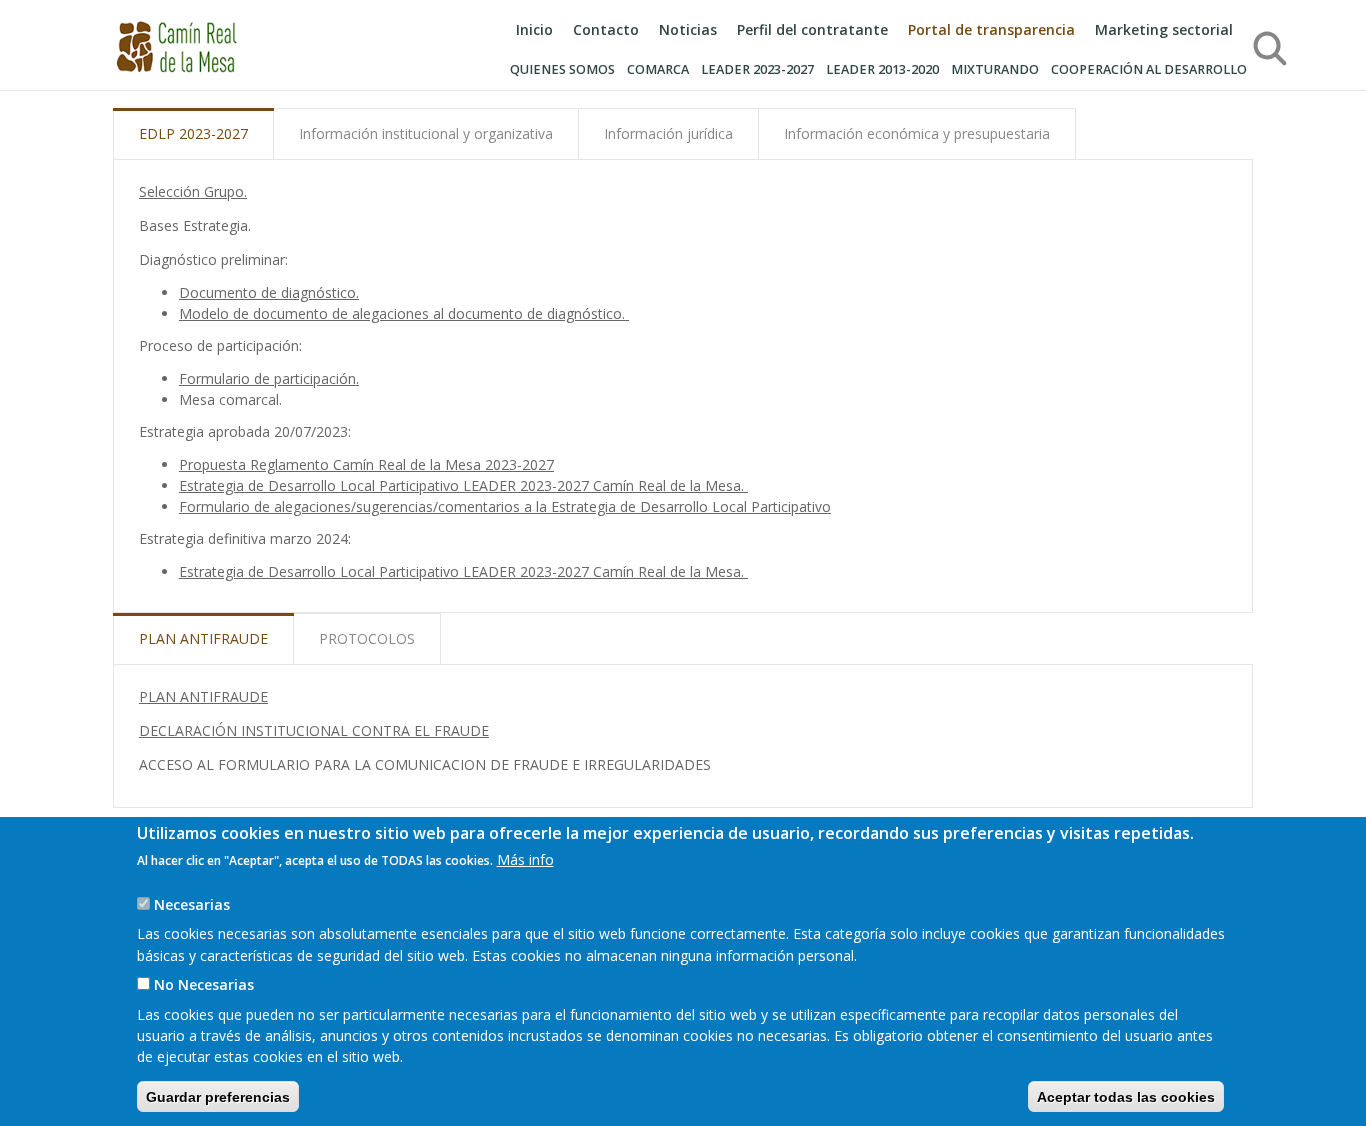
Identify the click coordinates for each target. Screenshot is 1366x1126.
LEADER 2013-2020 (882, 69)
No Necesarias (204, 984)
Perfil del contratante (812, 29)
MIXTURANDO (995, 69)
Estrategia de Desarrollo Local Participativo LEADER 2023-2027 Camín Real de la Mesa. (463, 485)
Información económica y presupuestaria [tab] (917, 133)
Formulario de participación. (269, 378)
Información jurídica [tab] (668, 133)
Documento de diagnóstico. (269, 292)
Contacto (606, 29)
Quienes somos (562, 69)
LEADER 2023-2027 (757, 69)
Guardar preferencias (218, 1096)
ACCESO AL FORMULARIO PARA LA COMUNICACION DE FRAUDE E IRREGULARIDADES (425, 764)
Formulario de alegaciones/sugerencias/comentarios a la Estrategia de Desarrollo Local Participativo (505, 506)
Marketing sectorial (1164, 29)
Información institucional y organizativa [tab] (426, 133)
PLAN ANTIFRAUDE (203, 696)
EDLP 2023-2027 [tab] (193, 133)
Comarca (658, 69)
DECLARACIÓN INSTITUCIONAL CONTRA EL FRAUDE (314, 730)
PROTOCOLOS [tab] (367, 638)
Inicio (534, 29)
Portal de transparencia (991, 29)
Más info (525, 859)
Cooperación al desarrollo (1149, 69)
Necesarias (192, 903)
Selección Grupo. (193, 191)
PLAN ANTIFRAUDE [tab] (203, 638)
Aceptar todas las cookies (1126, 1096)
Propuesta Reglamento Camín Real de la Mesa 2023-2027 (366, 464)
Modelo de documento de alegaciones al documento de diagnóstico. (404, 313)
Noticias (688, 29)
